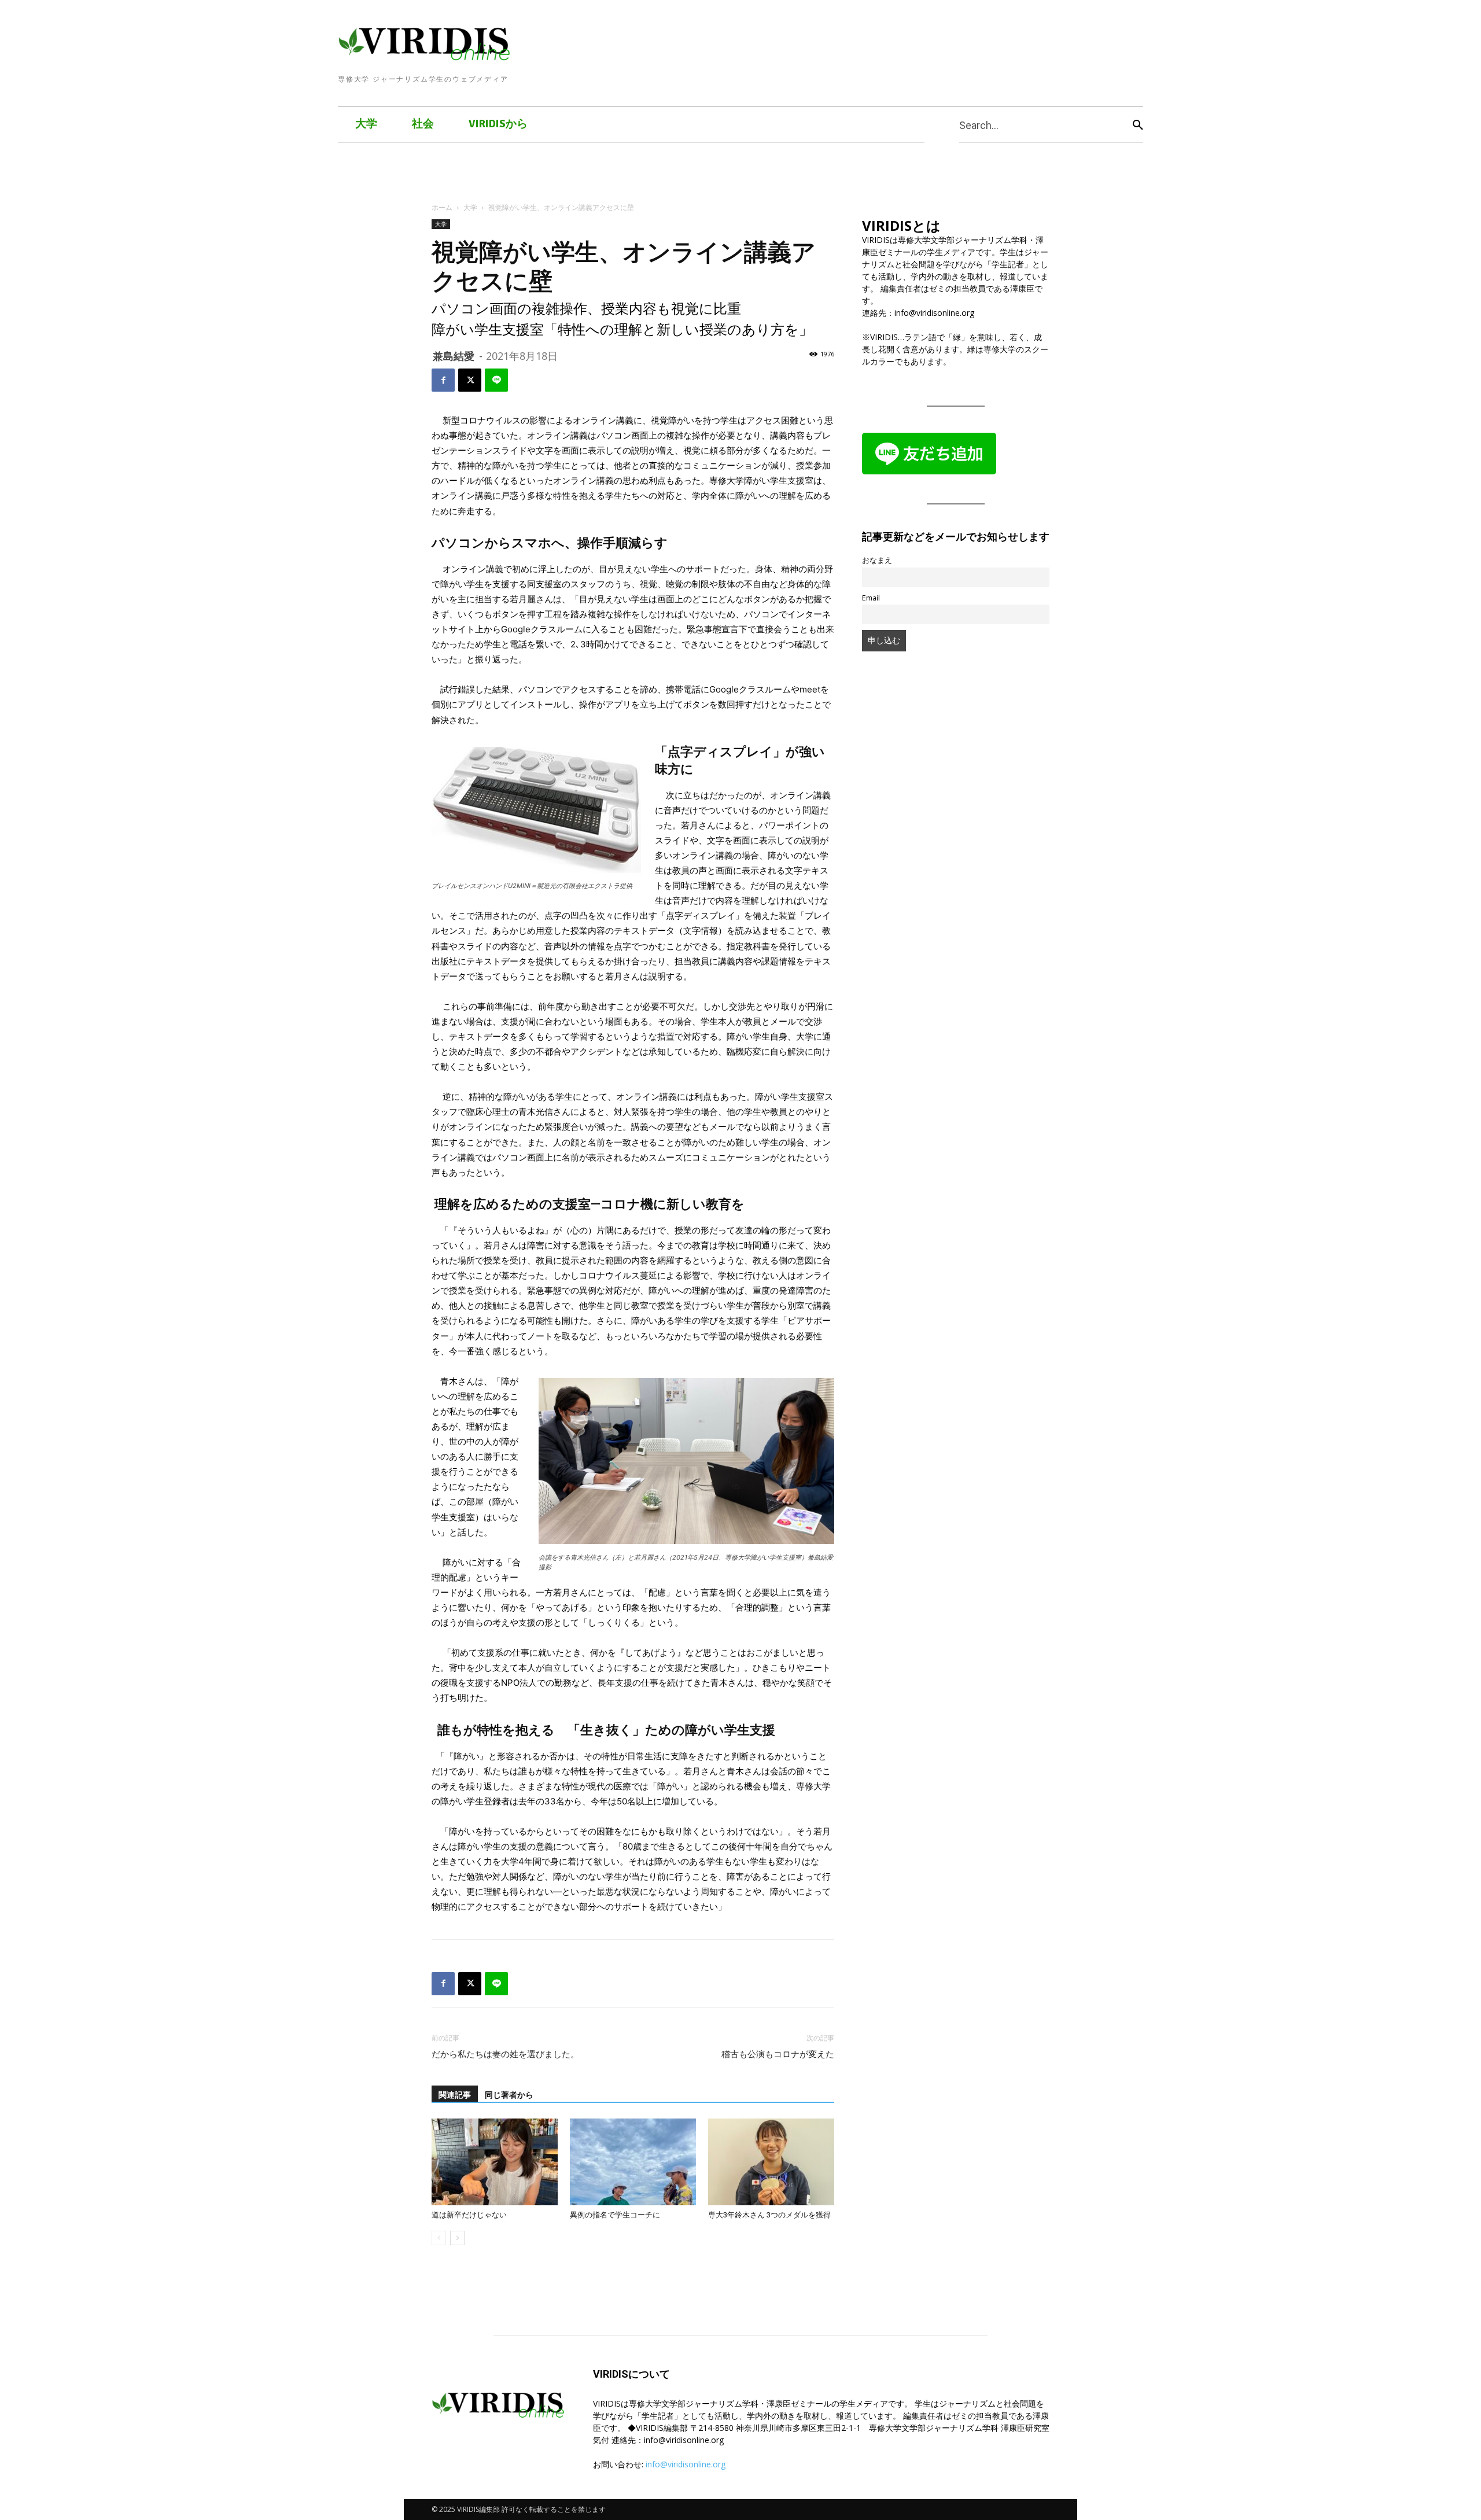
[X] (470, 380)
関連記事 (455, 2095)
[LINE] (496, 380)
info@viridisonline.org (686, 2464)
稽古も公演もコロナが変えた (778, 2054)
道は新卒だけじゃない (469, 2215)
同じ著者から (509, 2095)
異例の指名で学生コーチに (615, 2215)
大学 (470, 207)
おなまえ (877, 560)
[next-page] (457, 2238)
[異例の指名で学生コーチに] (633, 2162)
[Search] (1138, 125)
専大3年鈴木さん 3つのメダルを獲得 (769, 2215)
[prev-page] (439, 2238)
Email (871, 598)
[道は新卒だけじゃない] (495, 2162)
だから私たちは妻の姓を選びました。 (505, 2054)
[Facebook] (443, 380)
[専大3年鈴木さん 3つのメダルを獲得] (771, 2162)
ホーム (442, 207)
